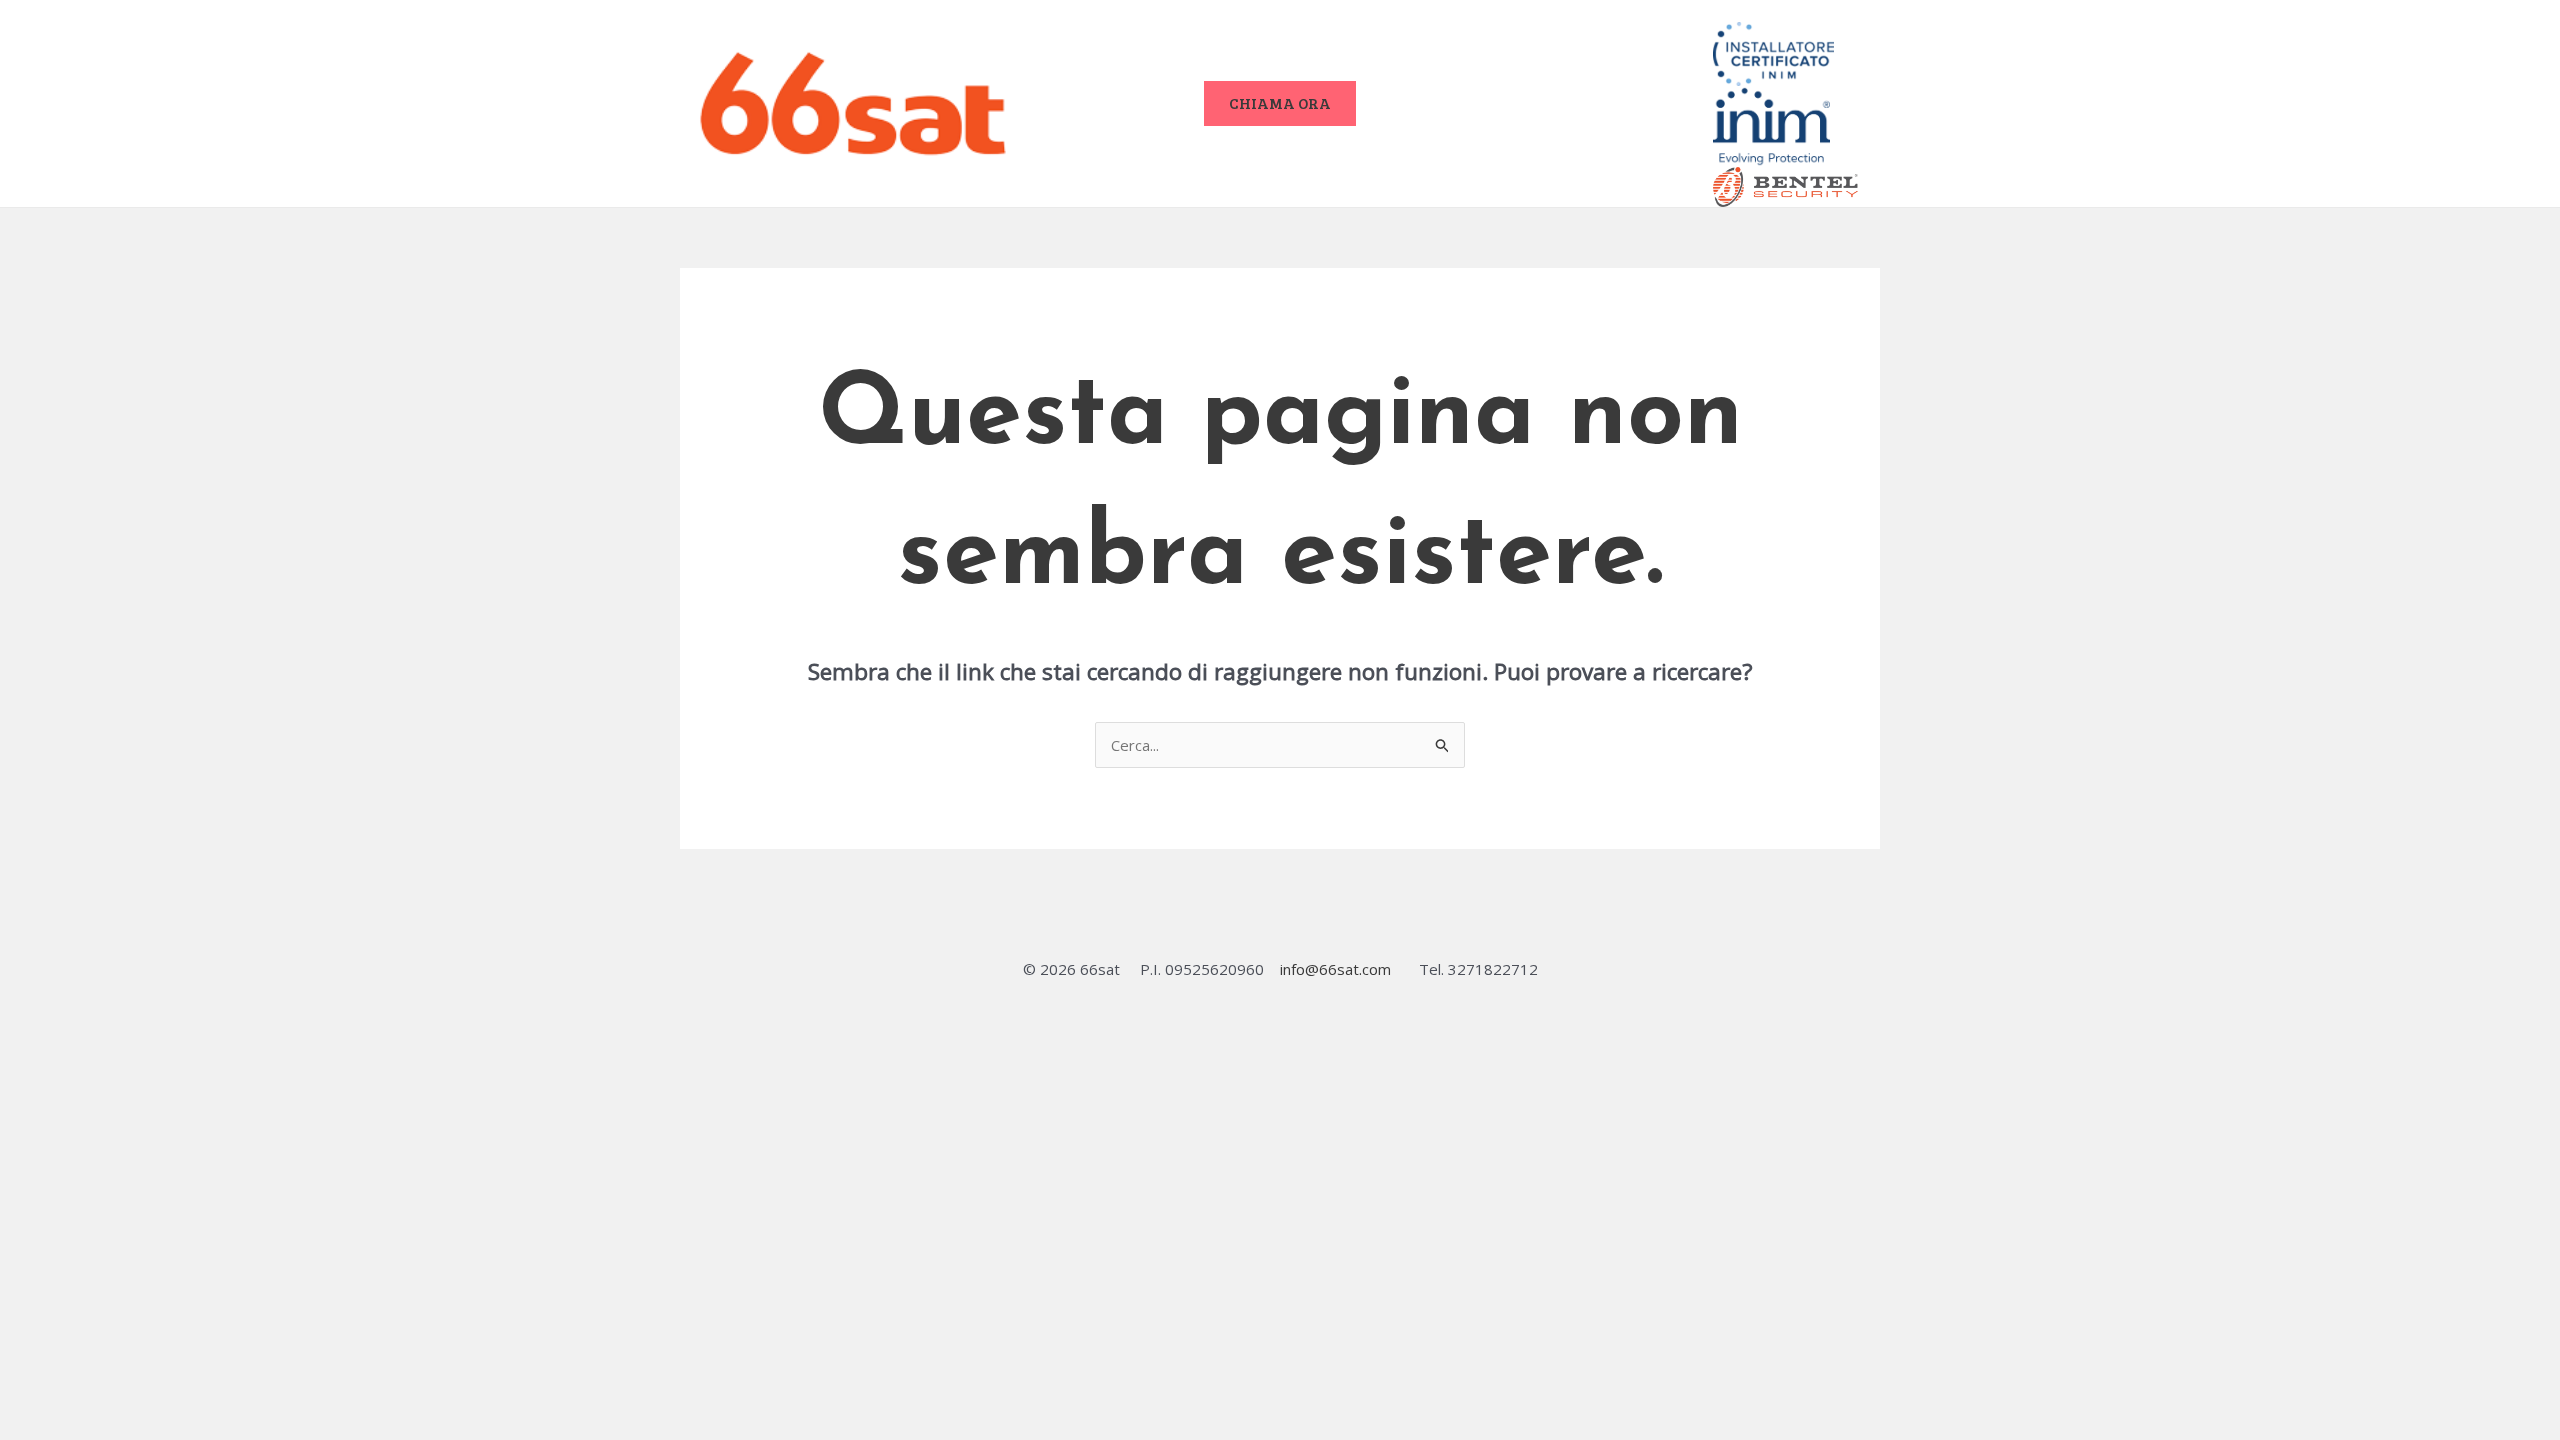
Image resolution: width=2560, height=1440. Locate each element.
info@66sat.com (1335, 969)
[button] (1280, 103)
